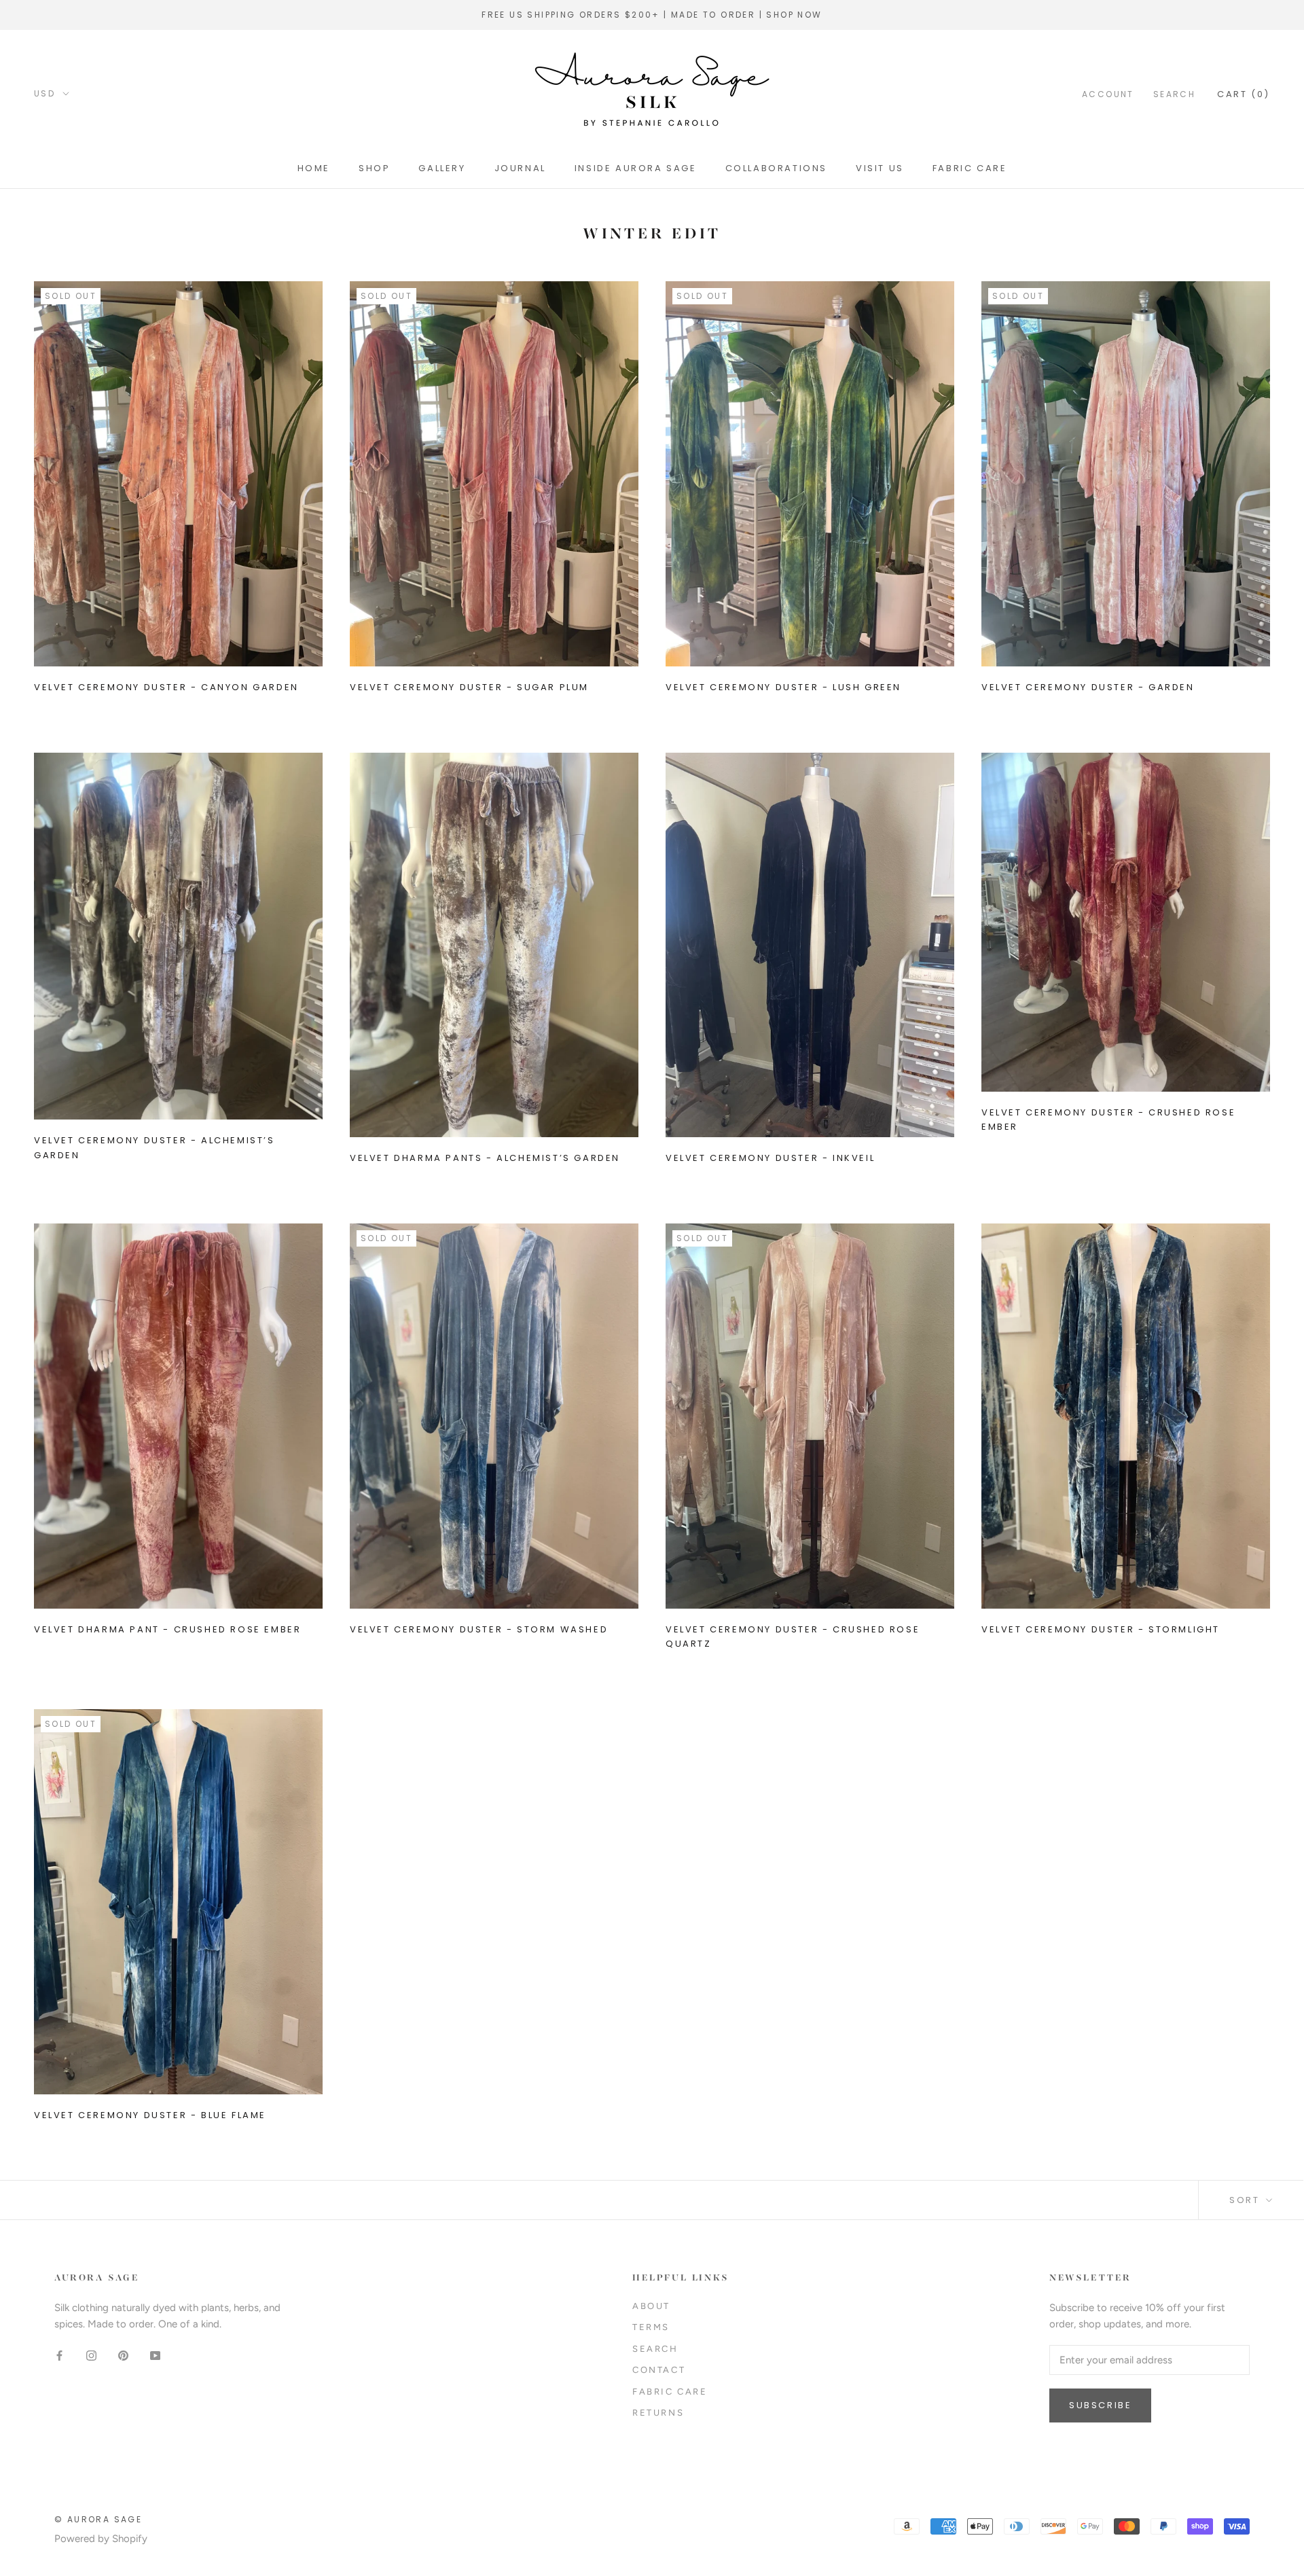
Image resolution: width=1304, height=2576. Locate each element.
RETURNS (658, 2413)
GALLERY (442, 168)
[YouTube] (155, 2355)
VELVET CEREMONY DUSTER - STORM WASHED (479, 1629)
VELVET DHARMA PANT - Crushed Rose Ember (167, 1629)
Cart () (1244, 93)
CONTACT (659, 2370)
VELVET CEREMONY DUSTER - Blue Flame (150, 2115)
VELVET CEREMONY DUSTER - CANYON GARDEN (166, 687)
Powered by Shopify (101, 2539)
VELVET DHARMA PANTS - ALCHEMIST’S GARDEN (485, 1158)
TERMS (651, 2327)
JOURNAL (520, 168)
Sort (1246, 2200)
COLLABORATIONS (776, 168)
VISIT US (880, 168)
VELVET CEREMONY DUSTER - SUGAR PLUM (469, 687)
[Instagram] (91, 2355)
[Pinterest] (123, 2355)
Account (1108, 93)
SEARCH (655, 2349)
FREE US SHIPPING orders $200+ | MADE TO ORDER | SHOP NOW (652, 15)
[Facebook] (59, 2355)
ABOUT (651, 2306)
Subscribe (1100, 2405)
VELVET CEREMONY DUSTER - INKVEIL (770, 1158)
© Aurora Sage (98, 2519)
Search (1174, 93)
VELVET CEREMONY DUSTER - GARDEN (1088, 687)
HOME (314, 168)
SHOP (374, 168)
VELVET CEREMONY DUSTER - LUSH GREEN (783, 687)
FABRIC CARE (970, 168)
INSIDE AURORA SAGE (636, 168)
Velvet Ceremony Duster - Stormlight (1101, 1629)
